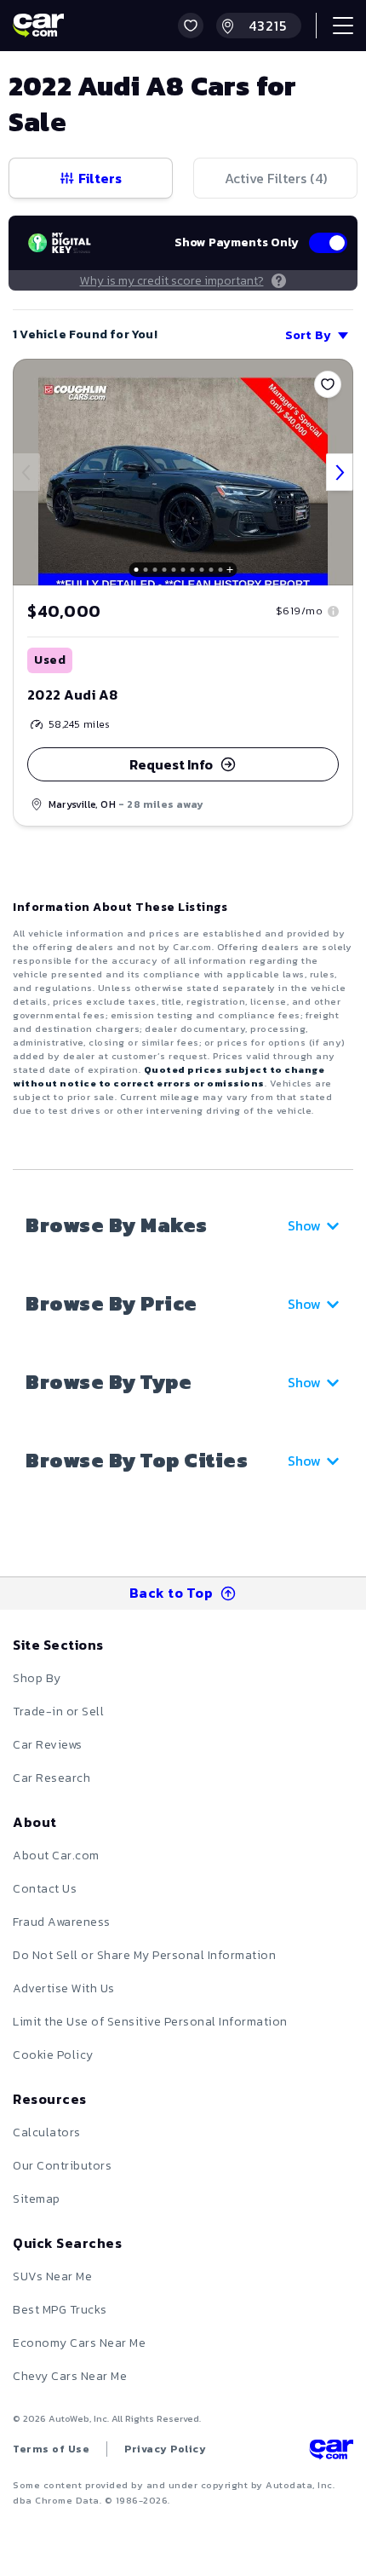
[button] (191, 26)
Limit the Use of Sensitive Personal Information (150, 2022)
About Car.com (56, 1856)
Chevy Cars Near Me (70, 2376)
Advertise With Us (64, 1988)
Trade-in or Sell (58, 1712)
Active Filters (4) (276, 178)
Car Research (51, 1778)
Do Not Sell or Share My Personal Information (144, 1955)
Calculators (47, 2132)
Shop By (37, 1678)
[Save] (328, 384)
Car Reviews (48, 1745)
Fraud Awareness (62, 1922)
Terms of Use (51, 2449)
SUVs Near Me (52, 2276)
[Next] (340, 472)
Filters (100, 178)
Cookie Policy (53, 2055)
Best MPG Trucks (60, 2310)
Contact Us (45, 1889)
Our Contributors (62, 2166)
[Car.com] (38, 26)
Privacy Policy (165, 2449)
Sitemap (37, 2199)
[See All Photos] (183, 472)
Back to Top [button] (172, 1593)
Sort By (308, 335)
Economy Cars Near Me (79, 2343)
